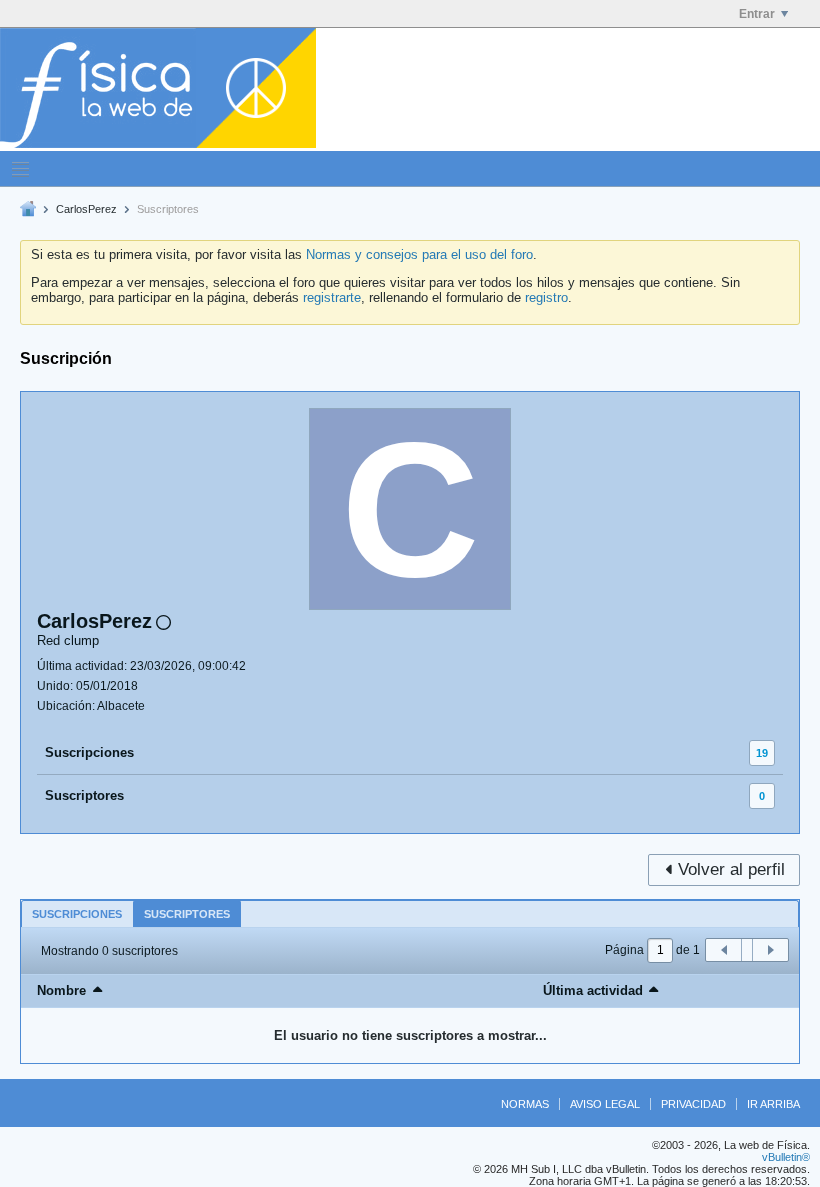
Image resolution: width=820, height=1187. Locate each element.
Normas (525, 1104)
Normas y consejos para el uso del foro (419, 254)
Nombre (61, 990)
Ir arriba (773, 1104)
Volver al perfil (731, 869)
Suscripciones (89, 752)
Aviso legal (605, 1104)
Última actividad (593, 990)
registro (546, 297)
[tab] (77, 913)
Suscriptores (84, 795)
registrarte (332, 297)
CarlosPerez (86, 209)
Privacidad (693, 1104)
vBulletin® (786, 1157)
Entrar (757, 14)
